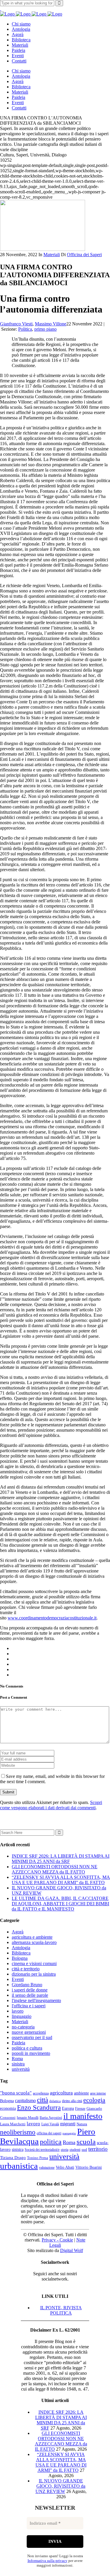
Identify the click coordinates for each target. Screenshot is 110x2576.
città (43, 2100)
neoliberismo (18, 2132)
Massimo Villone (51, 324)
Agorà (18, 1932)
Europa (68, 2108)
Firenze (80, 2109)
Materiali (52, 255)
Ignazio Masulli (28, 2118)
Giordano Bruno (27, 1985)
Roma (17, 2059)
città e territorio (26, 1969)
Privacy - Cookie (57, 2240)
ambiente (81, 2093)
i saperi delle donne (30, 1990)
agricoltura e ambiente (32, 1937)
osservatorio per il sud (32, 2037)
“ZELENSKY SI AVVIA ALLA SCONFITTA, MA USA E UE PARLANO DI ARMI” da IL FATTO (61, 1880)
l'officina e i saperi (29, 2006)
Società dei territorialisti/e (42, 2150)
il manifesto (83, 2116)
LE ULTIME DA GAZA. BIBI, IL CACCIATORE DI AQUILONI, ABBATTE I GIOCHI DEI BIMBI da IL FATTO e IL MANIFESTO (60, 1904)
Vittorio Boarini (89, 2167)
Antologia (21, 1948)
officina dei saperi (49, 2133)
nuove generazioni (29, 2032)
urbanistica (19, 2166)
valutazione (47, 2168)
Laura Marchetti (13, 2124)
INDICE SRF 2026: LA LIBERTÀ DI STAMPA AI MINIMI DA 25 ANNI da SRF (61, 1859)
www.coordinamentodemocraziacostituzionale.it (52, 1618)
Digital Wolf (72, 2250)
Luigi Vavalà (50, 2124)
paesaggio (69, 2133)
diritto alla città (72, 2101)
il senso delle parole (30, 1995)
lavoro (18, 2011)
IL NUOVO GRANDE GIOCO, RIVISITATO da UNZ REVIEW (61, 2486)
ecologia (94, 2100)
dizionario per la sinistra (34, 1974)
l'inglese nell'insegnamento (36, 2000)
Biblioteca (21, 1953)
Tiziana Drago (13, 2158)
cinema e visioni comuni (34, 1963)
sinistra (18, 2064)
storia (65, 2150)
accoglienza (41, 2093)
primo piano (45, 329)
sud (84, 2150)
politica (51, 2142)
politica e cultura (27, 2048)
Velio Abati (65, 2167)
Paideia (18, 2043)
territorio (98, 2149)
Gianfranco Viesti (16, 324)
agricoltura (61, 2093)
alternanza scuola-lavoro (34, 1942)
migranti (68, 2124)
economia (8, 2108)
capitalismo (25, 2101)
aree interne (98, 2093)
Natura (82, 2124)
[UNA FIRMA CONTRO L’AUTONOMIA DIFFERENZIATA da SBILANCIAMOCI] (43, 249)
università (21, 2069)
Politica (25, 329)
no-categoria (23, 2027)
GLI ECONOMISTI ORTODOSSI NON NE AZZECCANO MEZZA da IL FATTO (55, 1869)
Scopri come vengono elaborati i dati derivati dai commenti (51, 1805)
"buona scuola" (16, 2093)
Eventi (18, 1979)
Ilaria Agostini (51, 2118)
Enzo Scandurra (39, 2108)
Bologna (20, 1958)
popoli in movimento (31, 2053)
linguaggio (22, 2016)
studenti (75, 2150)
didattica (55, 2101)
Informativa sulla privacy (48, 2561)
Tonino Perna (38, 2158)
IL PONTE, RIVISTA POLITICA (61, 2310)
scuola (86, 2141)
